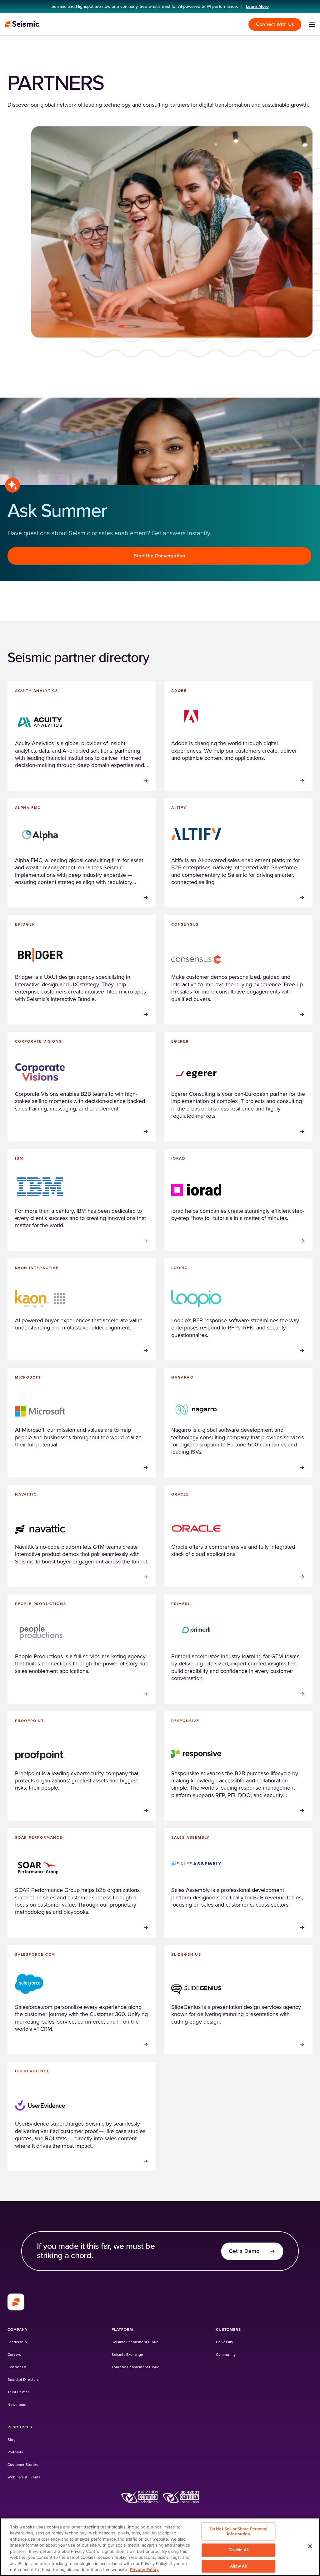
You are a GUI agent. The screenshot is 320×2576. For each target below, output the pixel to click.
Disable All (238, 2550)
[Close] (310, 2546)
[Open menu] (312, 24)
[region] (160, 2547)
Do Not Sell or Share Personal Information (238, 2531)
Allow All (238, 2566)
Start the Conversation (159, 556)
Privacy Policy (144, 2569)
